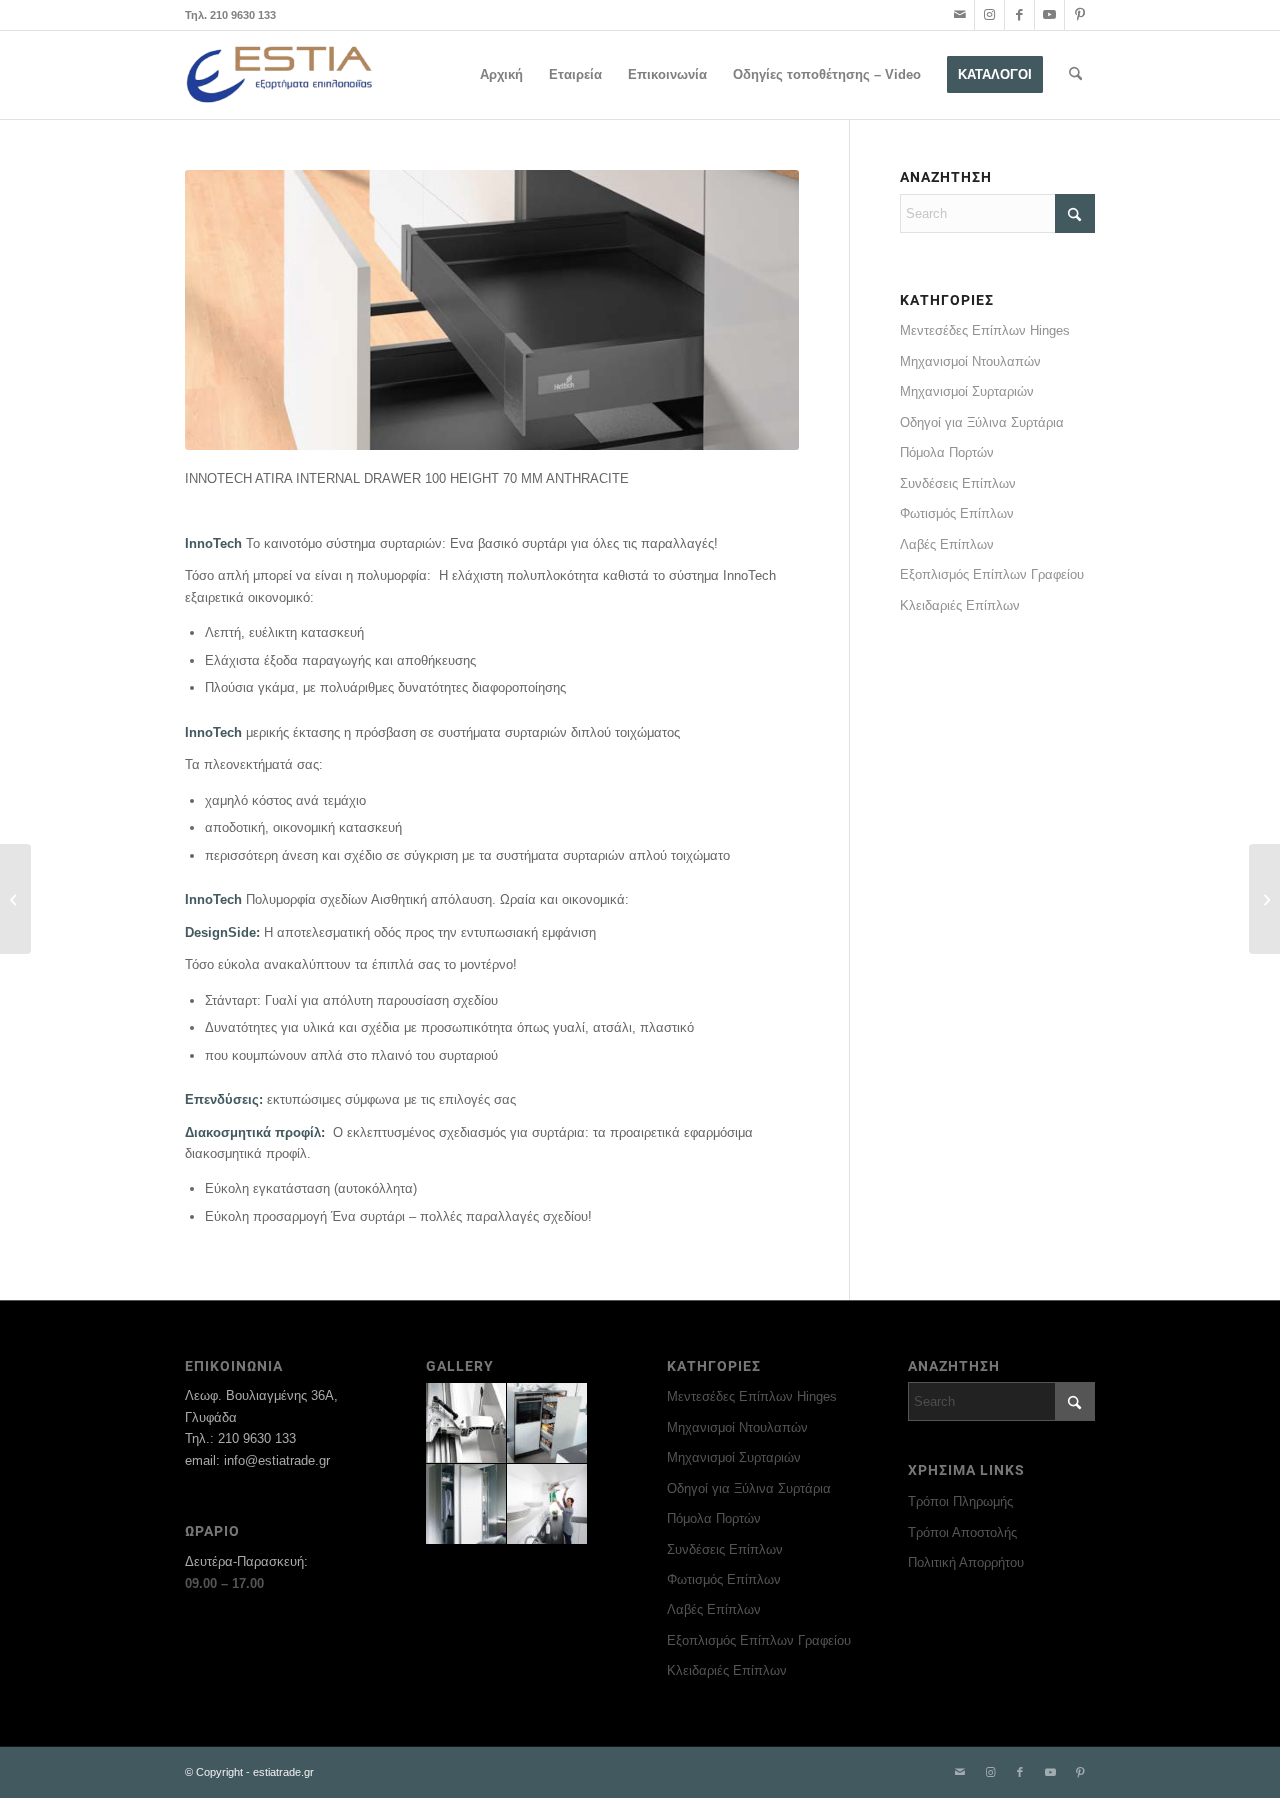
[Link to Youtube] (1049, 15)
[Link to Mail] (959, 15)
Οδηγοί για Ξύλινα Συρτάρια (982, 422)
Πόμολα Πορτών (947, 452)
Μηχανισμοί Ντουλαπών (970, 361)
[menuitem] (501, 75)
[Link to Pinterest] (1080, 15)
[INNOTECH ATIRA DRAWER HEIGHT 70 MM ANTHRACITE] (1264, 899)
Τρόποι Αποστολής (962, 1532)
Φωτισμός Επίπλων (957, 513)
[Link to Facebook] (1019, 15)
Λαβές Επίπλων (947, 544)
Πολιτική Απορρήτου (966, 1562)
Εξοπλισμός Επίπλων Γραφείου (992, 574)
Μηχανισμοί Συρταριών (967, 391)
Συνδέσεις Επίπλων (958, 483)
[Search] (1075, 75)
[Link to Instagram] (989, 15)
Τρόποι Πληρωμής (960, 1501)
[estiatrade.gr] (280, 75)
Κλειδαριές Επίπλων (960, 605)
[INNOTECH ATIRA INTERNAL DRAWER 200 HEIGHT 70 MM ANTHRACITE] (15, 899)
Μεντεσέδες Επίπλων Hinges (985, 330)
